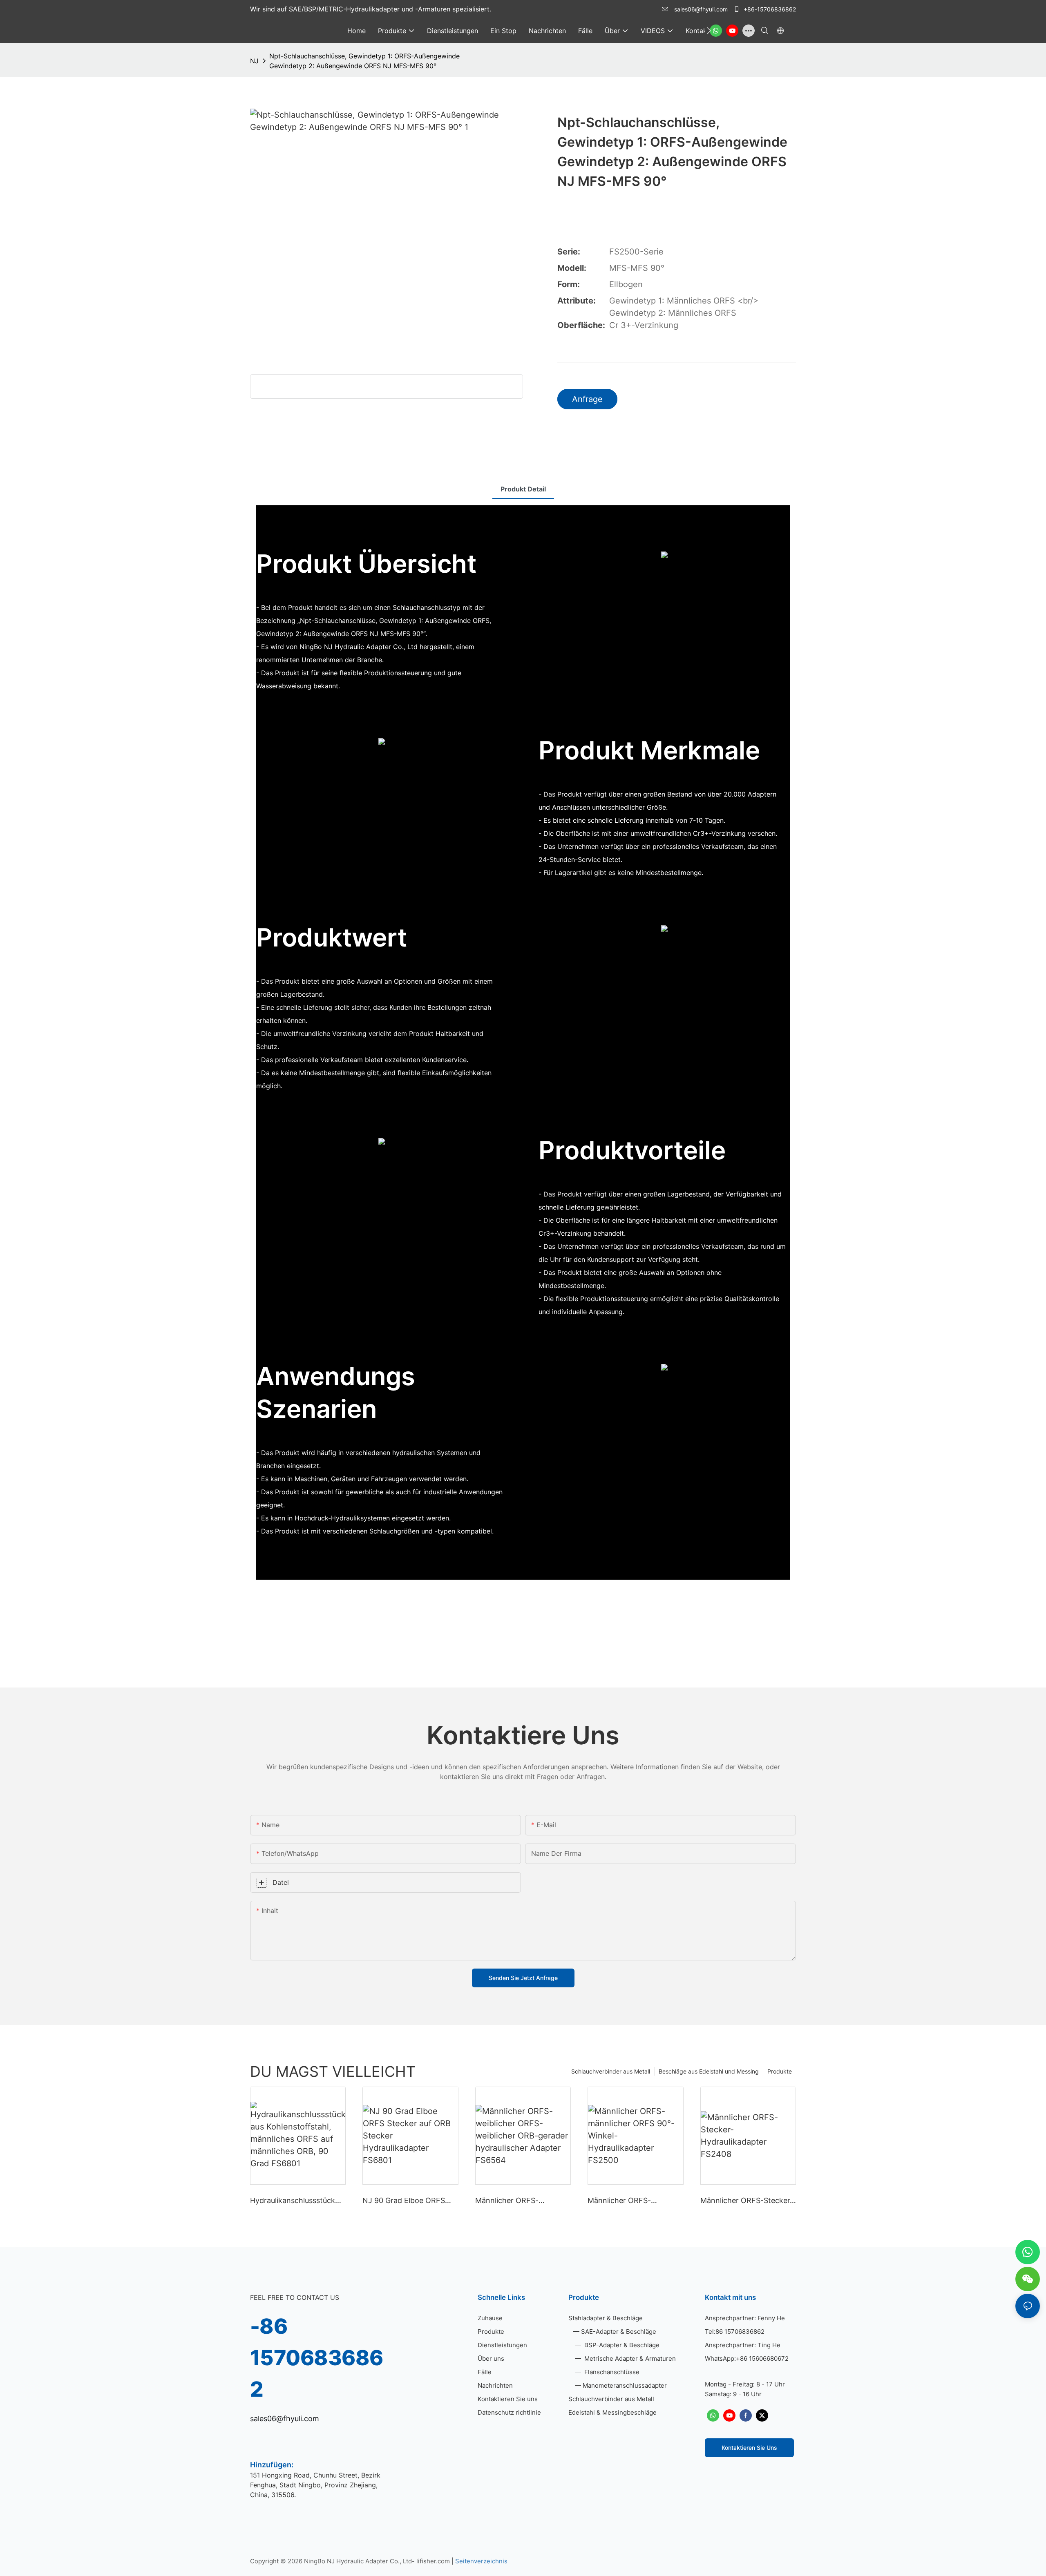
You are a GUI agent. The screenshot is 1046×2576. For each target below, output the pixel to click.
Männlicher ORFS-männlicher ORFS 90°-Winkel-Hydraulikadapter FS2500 (630, 2201)
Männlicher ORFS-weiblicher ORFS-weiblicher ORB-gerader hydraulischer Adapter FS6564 (523, 2201)
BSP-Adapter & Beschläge (621, 2345)
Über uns (491, 2358)
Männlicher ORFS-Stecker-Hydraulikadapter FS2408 (747, 2201)
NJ (254, 61)
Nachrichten (495, 2385)
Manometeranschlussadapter (625, 2385)
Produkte (780, 2071)
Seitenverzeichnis (481, 2561)
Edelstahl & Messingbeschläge (612, 2412)
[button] (709, 31)
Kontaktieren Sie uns (508, 2399)
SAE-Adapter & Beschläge (619, 2332)
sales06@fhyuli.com (701, 9)
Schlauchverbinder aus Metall (611, 2071)
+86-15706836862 (769, 9)
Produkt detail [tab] (523, 489)
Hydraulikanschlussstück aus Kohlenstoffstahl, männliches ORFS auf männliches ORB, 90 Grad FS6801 (294, 2201)
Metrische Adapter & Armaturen (629, 2358)
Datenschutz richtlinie (509, 2412)
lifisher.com (434, 2561)
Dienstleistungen (502, 2345)
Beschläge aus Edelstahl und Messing (709, 2071)
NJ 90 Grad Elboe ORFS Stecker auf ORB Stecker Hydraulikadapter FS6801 (406, 2201)
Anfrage (587, 399)
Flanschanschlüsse (611, 2372)
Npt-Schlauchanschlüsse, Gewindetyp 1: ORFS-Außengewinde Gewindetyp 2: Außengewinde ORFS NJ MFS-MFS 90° (364, 61)
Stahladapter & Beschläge (606, 2318)
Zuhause (490, 2318)
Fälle (485, 2372)
